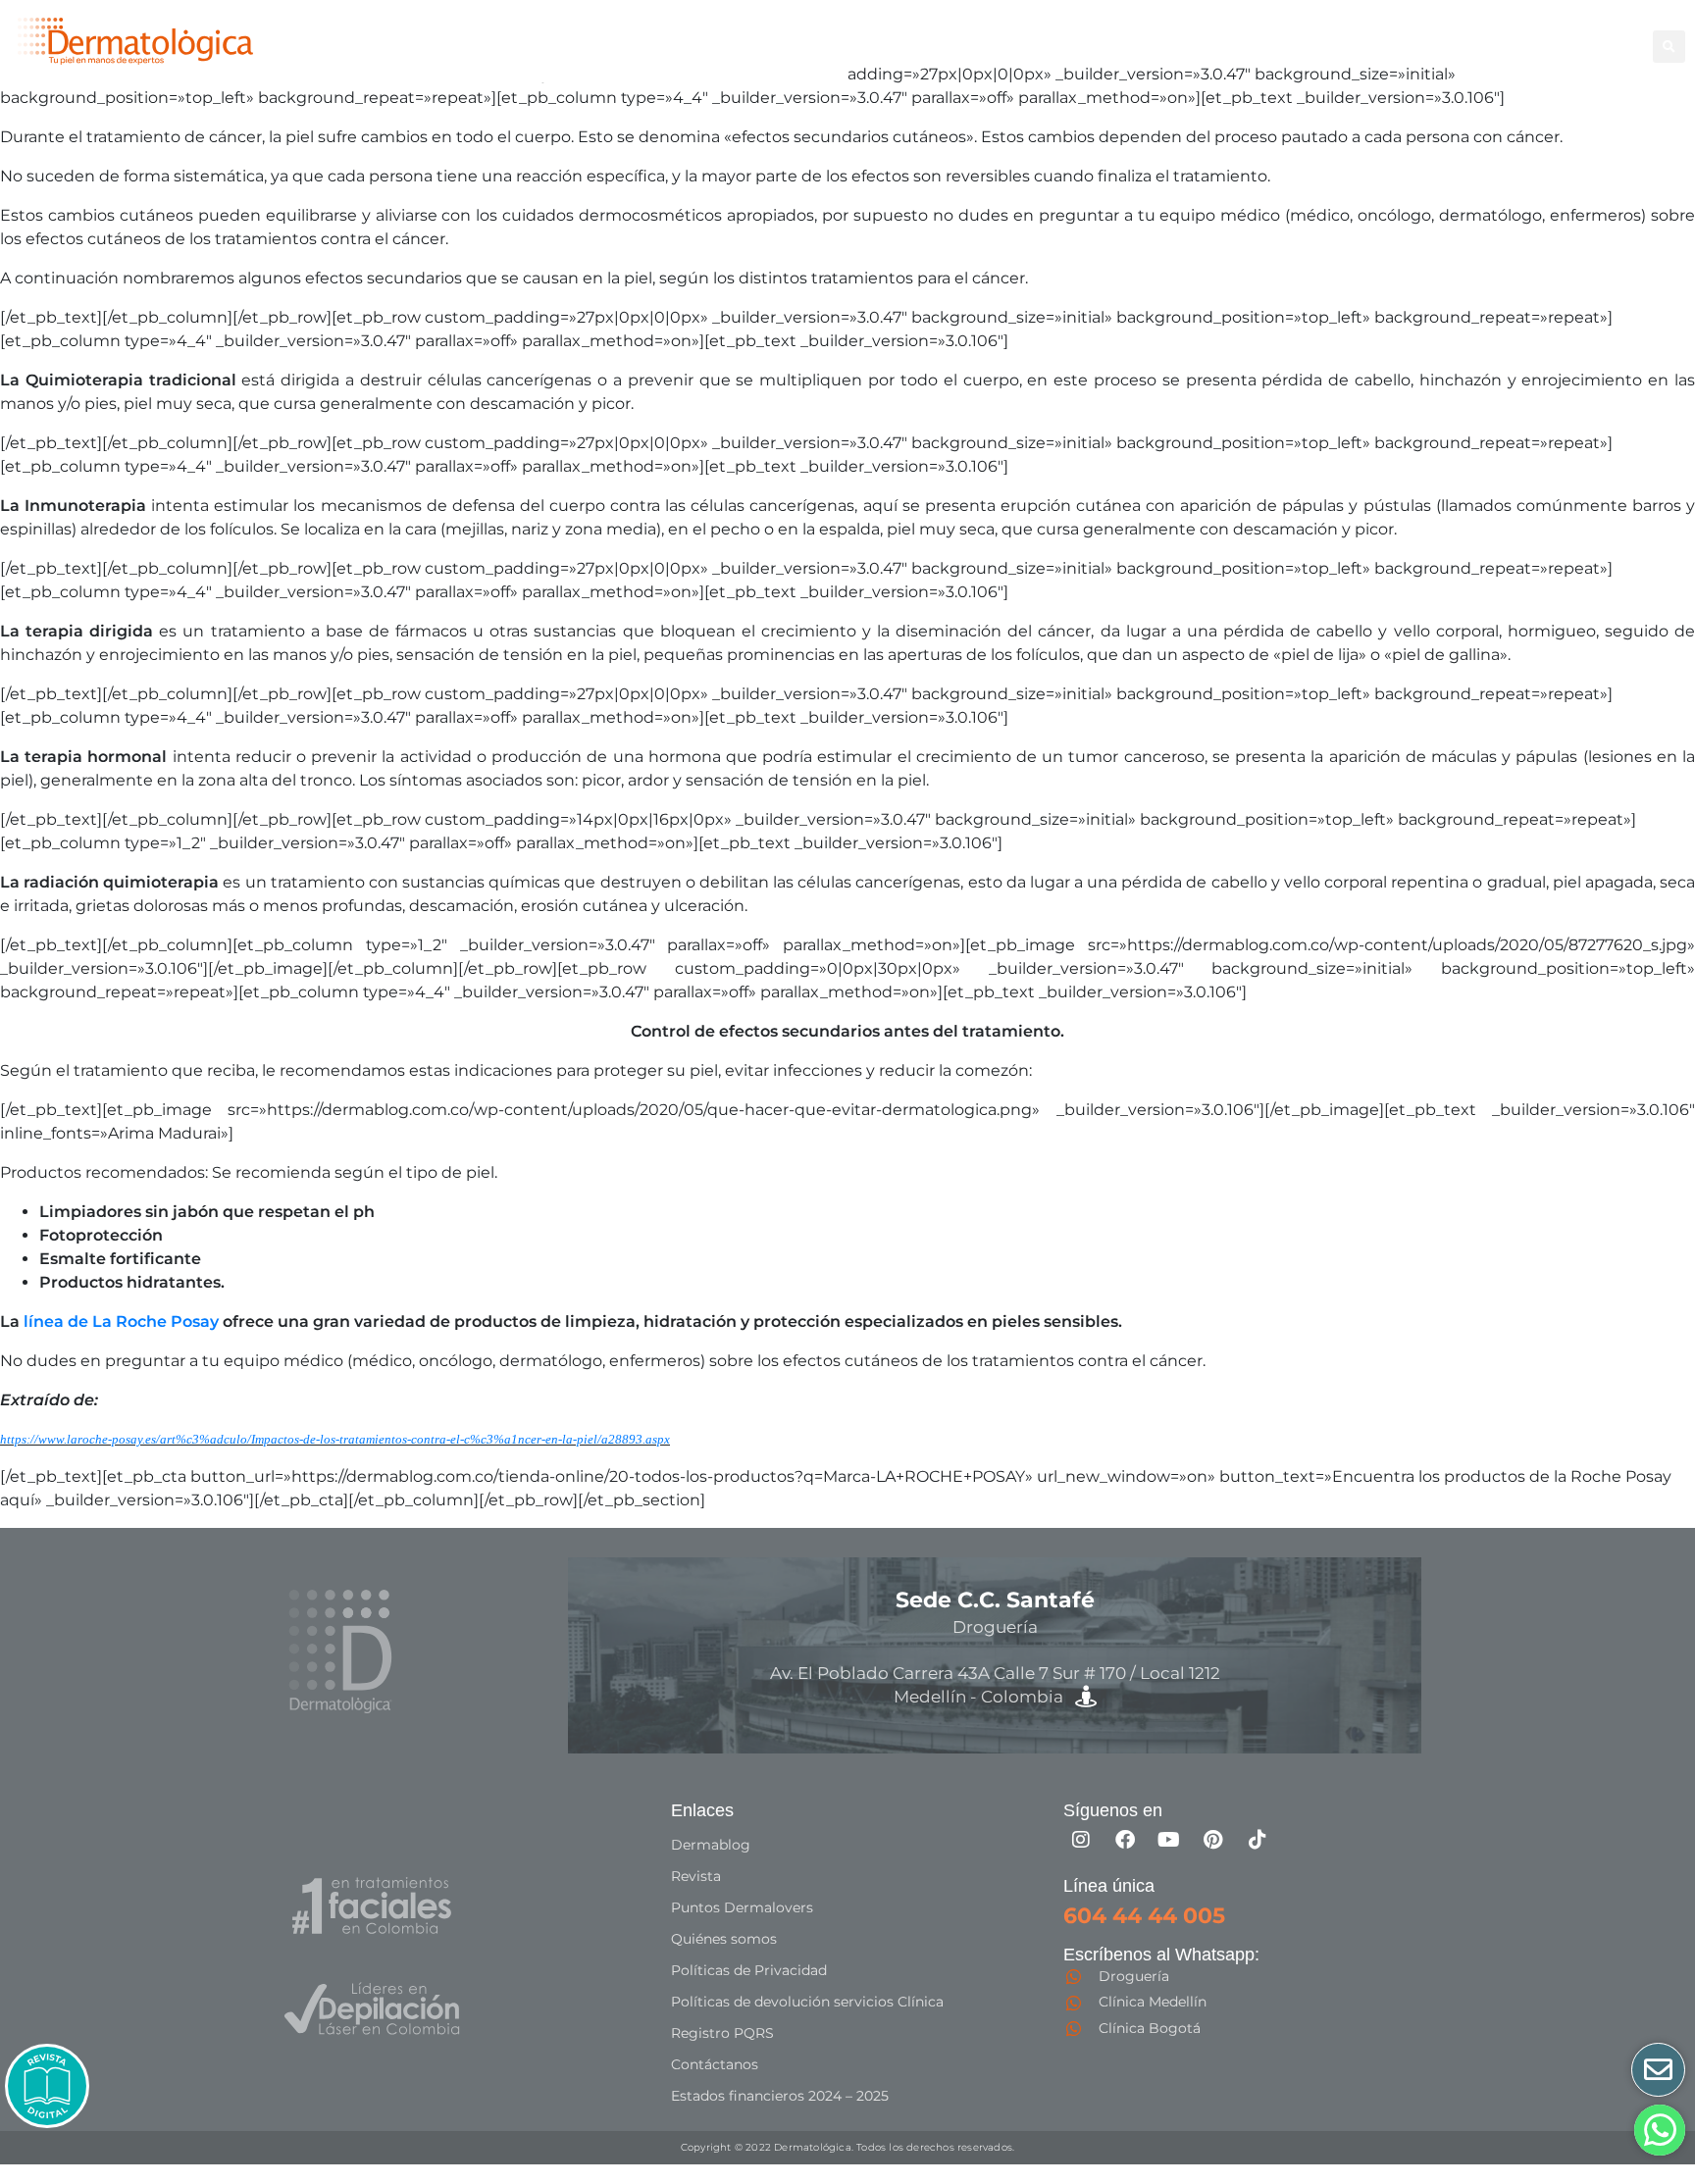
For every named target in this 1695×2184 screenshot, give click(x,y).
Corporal (1079, 46)
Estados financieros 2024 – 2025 (780, 2096)
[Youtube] (1169, 1840)
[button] (1669, 47)
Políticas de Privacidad (749, 1970)
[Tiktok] (1258, 1840)
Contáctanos (715, 2064)
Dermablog (711, 1845)
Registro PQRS (722, 2033)
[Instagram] (1081, 1840)
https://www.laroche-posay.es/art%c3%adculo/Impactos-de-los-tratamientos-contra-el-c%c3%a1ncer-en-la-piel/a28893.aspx (335, 1439)
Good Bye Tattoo (1303, 46)
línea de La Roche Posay (121, 1321)
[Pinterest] (1213, 1840)
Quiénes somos (724, 1939)
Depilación (983, 46)
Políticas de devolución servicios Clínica (807, 2002)
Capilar (1416, 46)
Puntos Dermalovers (742, 1907)
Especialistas (1516, 46)
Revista (696, 1876)
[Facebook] (1125, 1840)
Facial (1174, 46)
